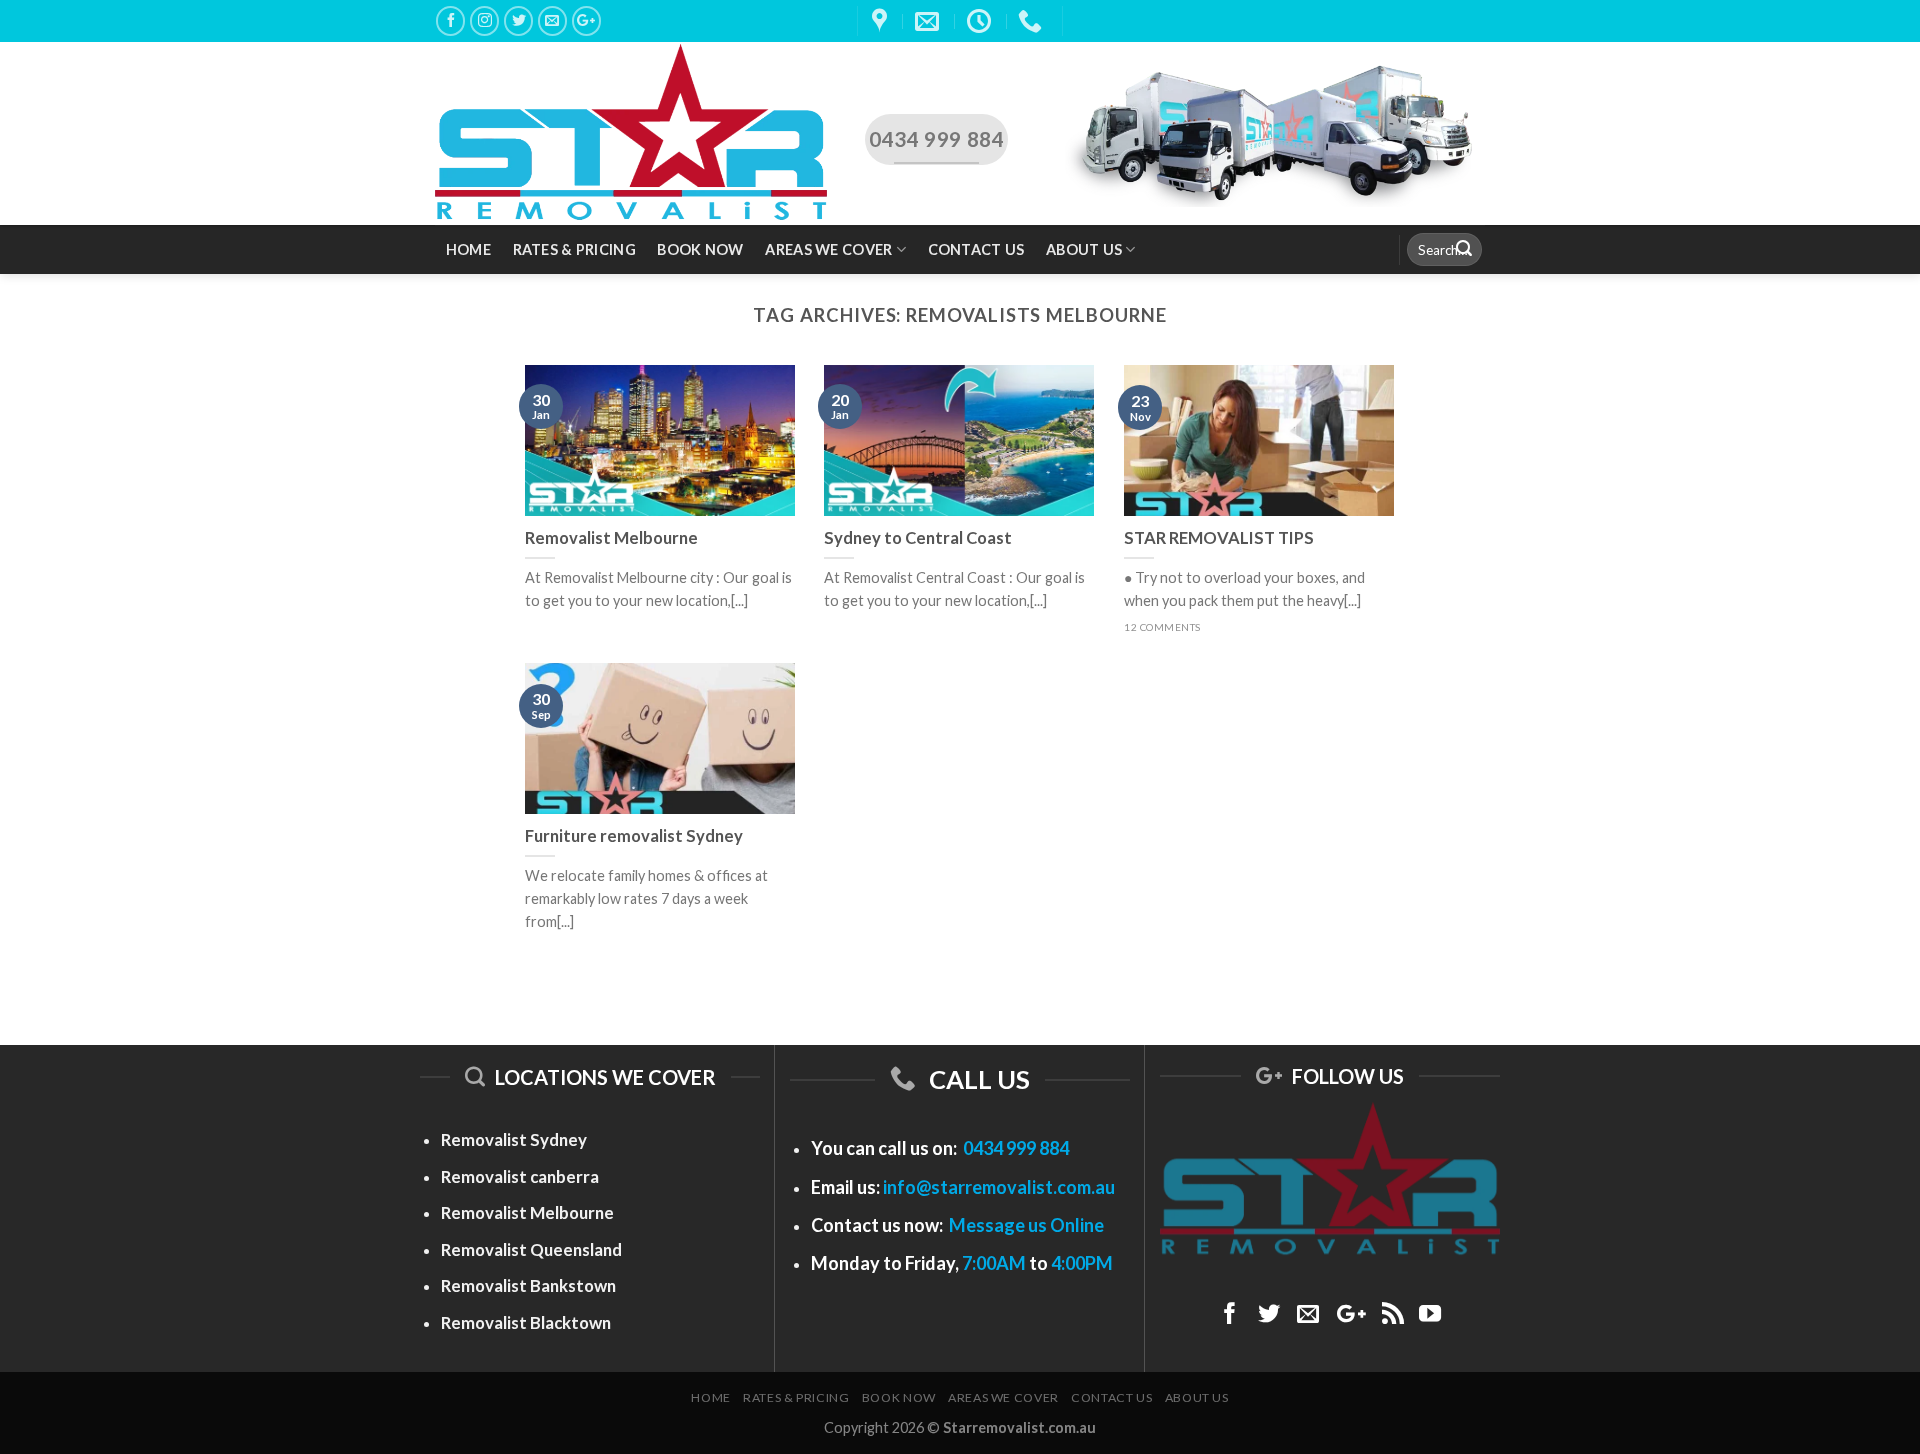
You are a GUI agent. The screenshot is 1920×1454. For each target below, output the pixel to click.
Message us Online (1026, 1225)
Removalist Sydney (514, 1139)
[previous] (64, 384)
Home (468, 249)
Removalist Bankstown (528, 1285)
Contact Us (976, 249)
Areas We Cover (828, 249)
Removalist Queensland (531, 1249)
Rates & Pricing (574, 249)
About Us (1084, 249)
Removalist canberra (520, 1176)
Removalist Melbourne (527, 1212)
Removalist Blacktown (526, 1322)
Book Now (700, 249)
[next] (1856, 384)
